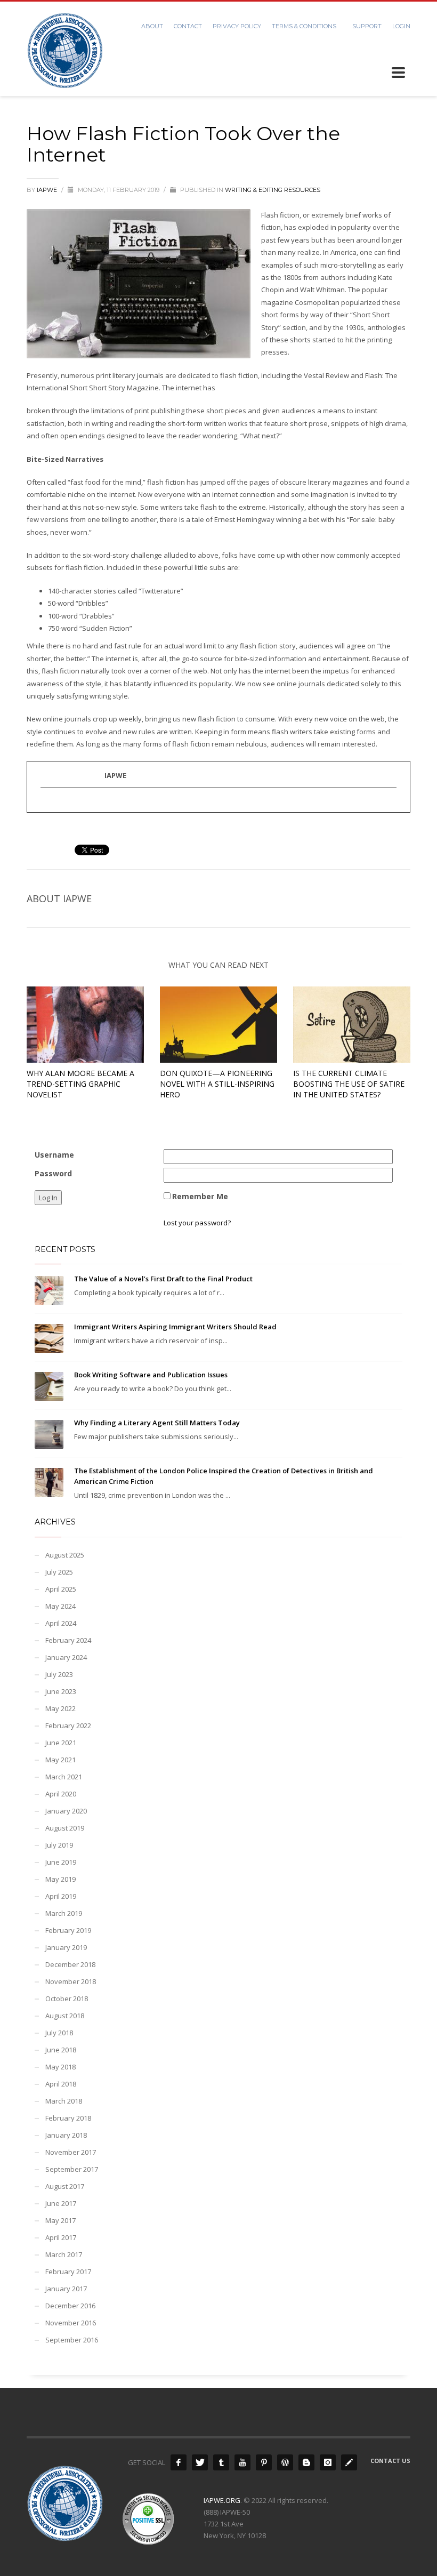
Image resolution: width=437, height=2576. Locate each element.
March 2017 (64, 2254)
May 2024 (60, 1606)
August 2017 (65, 2186)
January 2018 (66, 2135)
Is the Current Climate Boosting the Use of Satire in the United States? (349, 1084)
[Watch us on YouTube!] (242, 2462)
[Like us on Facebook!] (179, 2462)
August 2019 (65, 1828)
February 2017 (68, 2272)
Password (53, 1173)
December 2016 (70, 2306)
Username (54, 1155)
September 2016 (72, 2340)
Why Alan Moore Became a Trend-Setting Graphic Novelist (80, 1084)
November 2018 (71, 1981)
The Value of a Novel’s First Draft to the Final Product (163, 1279)
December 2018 (70, 1964)
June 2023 (61, 1691)
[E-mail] (46, 805)
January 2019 (66, 1947)
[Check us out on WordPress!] (285, 2462)
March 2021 (64, 1777)
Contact (188, 26)
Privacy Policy (237, 26)
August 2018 (65, 2016)
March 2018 (64, 2101)
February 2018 (68, 2118)
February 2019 (68, 1930)
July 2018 (59, 2033)
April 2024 (61, 1623)
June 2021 (61, 1743)
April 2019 (61, 1896)
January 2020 (66, 1811)
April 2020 (61, 1794)
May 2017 (60, 2220)
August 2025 (65, 1555)
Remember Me (200, 1196)
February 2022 (68, 1726)
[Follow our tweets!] (200, 2462)
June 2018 (61, 2050)
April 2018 (61, 2084)
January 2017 (66, 2289)
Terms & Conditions (304, 26)
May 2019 (60, 1879)
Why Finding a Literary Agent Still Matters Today (157, 1423)
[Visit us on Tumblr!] (221, 2462)
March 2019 (64, 1913)
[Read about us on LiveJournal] (349, 2462)
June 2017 (61, 2203)
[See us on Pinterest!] (264, 2462)
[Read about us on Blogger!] (306, 2462)
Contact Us (390, 2461)
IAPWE (48, 190)
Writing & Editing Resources (273, 190)
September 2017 (72, 2169)
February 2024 (68, 1640)
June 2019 (61, 1862)
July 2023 (59, 1674)
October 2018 (67, 1999)
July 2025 (59, 1572)
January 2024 (66, 1657)
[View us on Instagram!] (328, 2462)
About (152, 26)
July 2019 (59, 1845)
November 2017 (71, 2152)
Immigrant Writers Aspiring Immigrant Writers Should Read (175, 1327)
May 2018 (60, 2067)
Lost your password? (197, 1223)
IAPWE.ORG (222, 2500)
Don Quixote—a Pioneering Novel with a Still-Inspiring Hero (217, 1084)
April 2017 (61, 2237)
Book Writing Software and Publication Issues (151, 1375)
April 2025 (61, 1589)
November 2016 (71, 2323)
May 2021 (60, 1760)
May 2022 (60, 1708)
